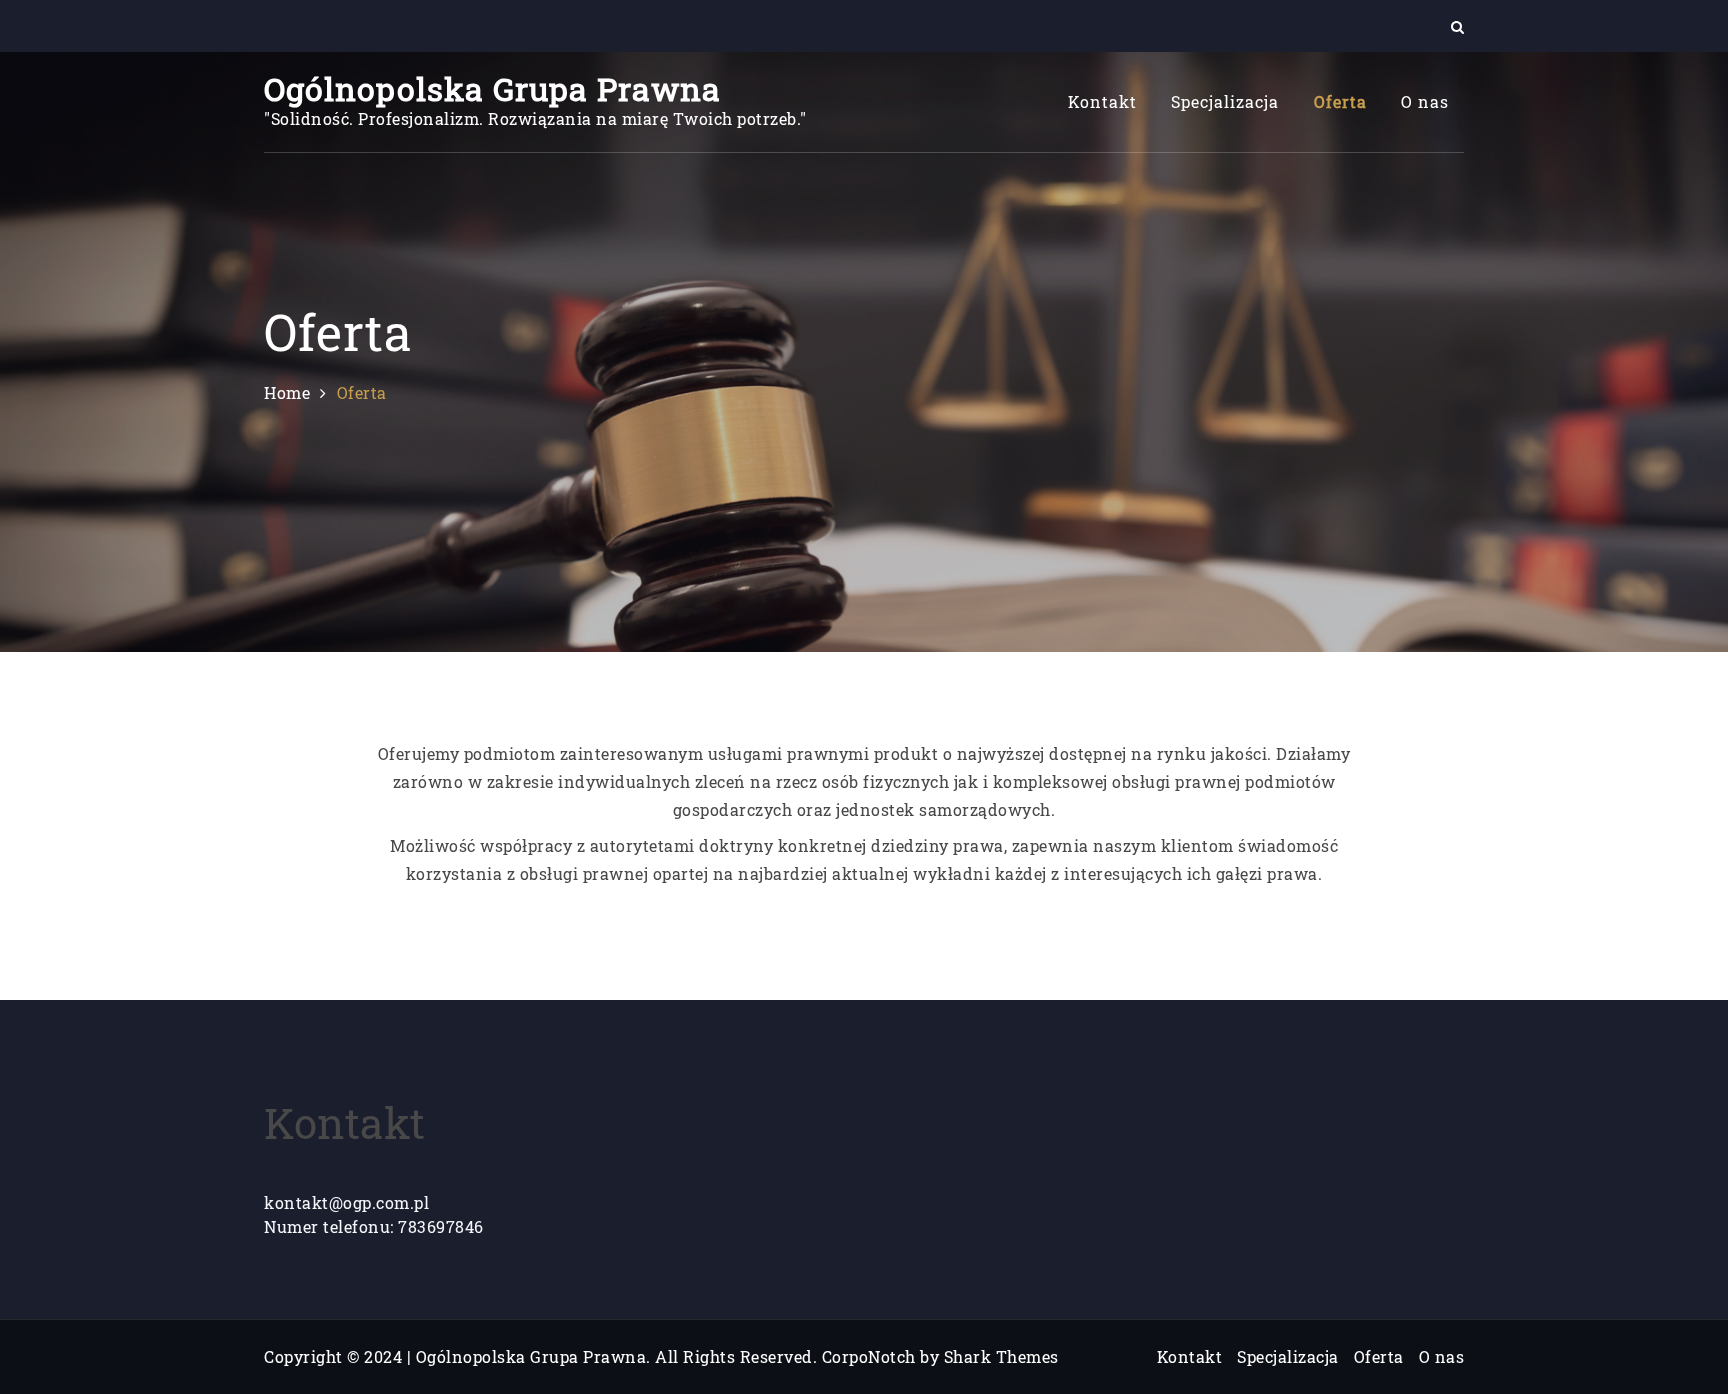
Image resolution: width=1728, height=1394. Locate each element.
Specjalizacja (1225, 101)
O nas (1425, 101)
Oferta (1340, 101)
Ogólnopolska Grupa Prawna (492, 88)
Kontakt (1102, 101)
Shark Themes (1001, 1356)
